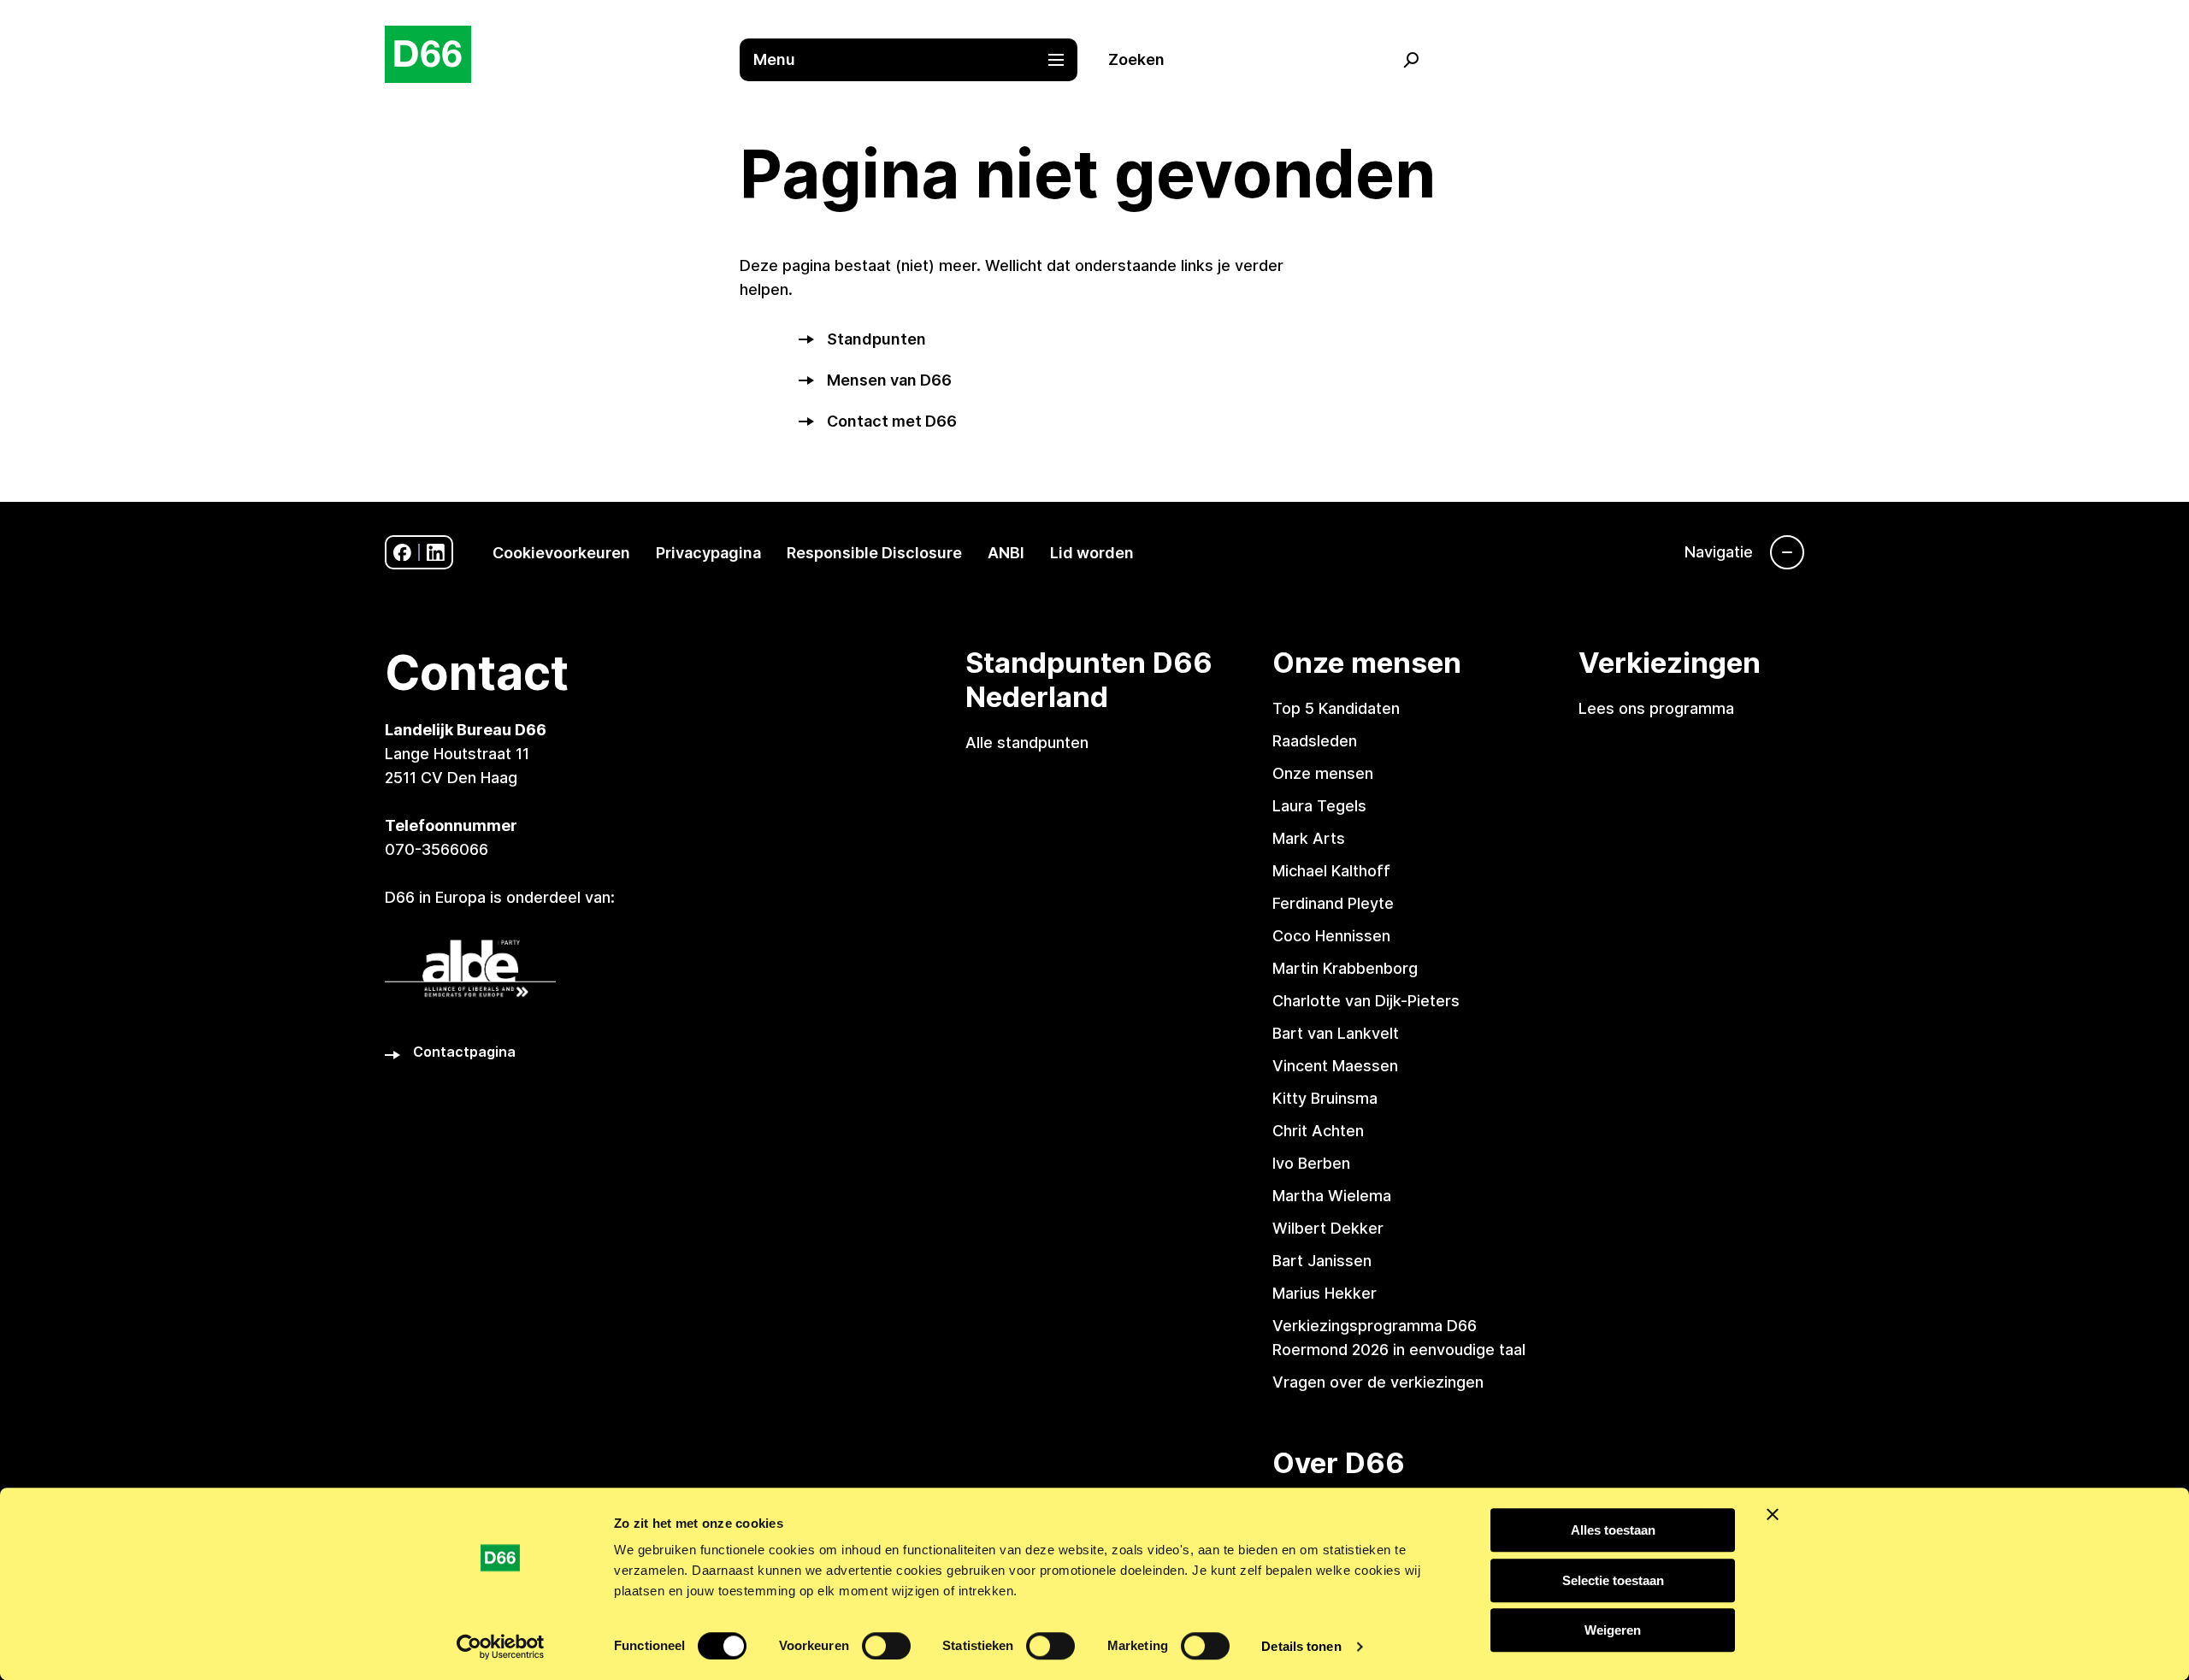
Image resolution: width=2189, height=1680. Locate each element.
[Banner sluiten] (1773, 1514)
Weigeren (1613, 1630)
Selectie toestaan (1613, 1580)
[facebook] (402, 553)
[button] (917, 60)
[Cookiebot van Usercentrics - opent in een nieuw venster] (501, 1647)
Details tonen (1301, 1646)
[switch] (886, 1646)
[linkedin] (436, 553)
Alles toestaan (1613, 1530)
